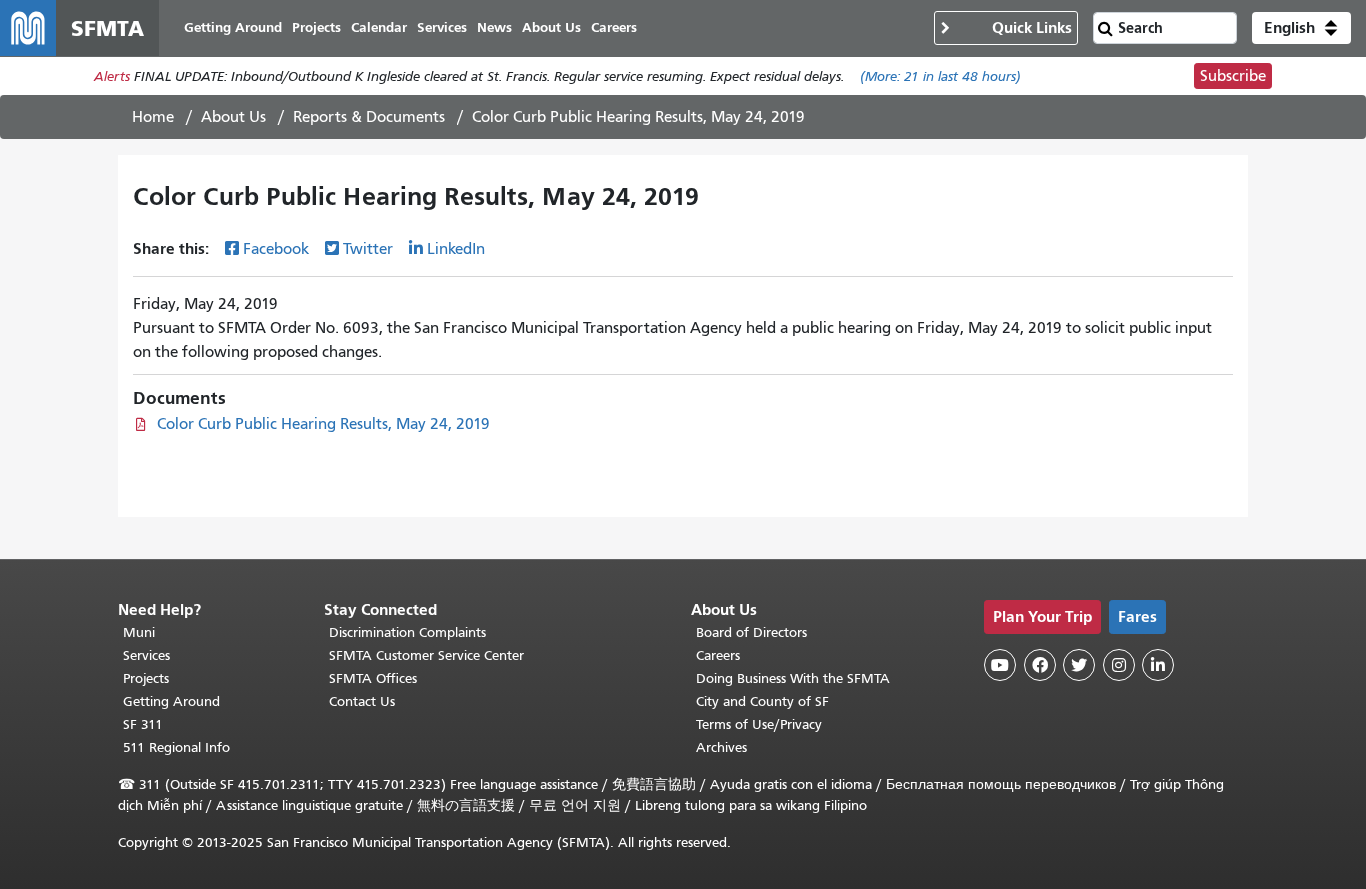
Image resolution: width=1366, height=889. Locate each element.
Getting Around (171, 701)
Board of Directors (751, 632)
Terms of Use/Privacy (759, 724)
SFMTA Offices (373, 678)
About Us (233, 117)
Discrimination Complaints (407, 632)
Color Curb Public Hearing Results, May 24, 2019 (323, 424)
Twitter (368, 249)
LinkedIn (456, 249)
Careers (718, 655)
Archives (721, 747)
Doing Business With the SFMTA (793, 678)
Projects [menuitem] (316, 27)
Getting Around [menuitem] (233, 27)
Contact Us (362, 701)
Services (146, 655)
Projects (146, 678)
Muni (139, 632)
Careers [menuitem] (614, 27)
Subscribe (1233, 76)
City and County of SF (762, 701)
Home (153, 117)
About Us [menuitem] (551, 27)
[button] (1301, 28)
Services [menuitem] (442, 27)
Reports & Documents (369, 117)
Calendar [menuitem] (379, 27)
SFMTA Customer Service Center (426, 655)
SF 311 (143, 724)
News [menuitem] (494, 27)
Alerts (112, 76)
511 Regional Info (176, 747)
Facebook (276, 249)
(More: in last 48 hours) (940, 76)
